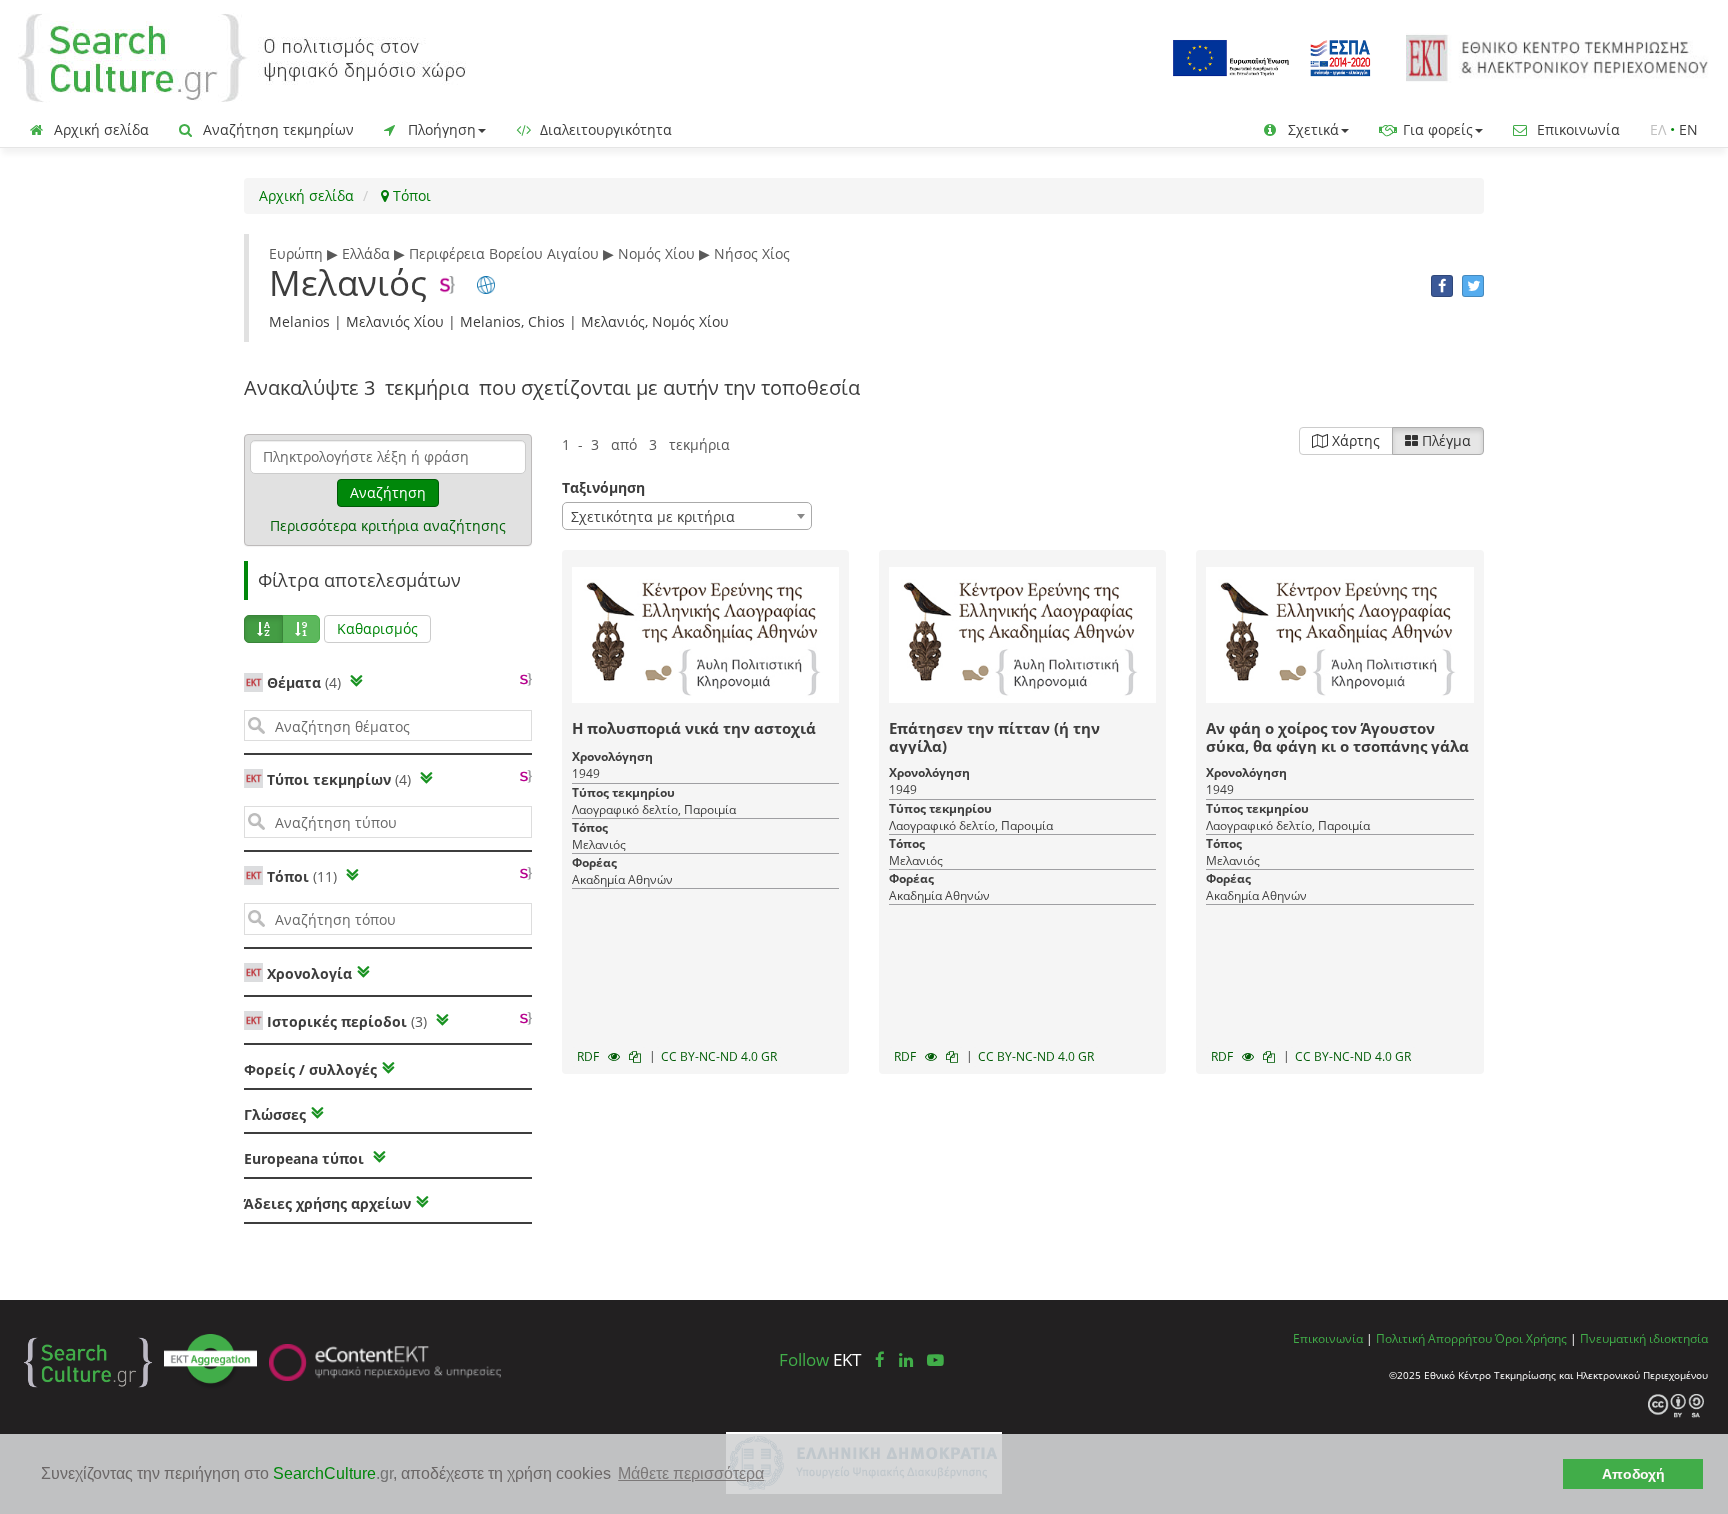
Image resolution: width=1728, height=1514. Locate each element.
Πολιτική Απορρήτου (1434, 1338)
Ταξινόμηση (603, 487)
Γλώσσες (275, 1114)
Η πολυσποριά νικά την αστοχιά (694, 728)
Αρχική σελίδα (99, 129)
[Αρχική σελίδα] (242, 56)
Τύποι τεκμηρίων (339, 779)
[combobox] (687, 516)
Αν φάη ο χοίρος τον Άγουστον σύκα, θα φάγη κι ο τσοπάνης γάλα (1337, 737)
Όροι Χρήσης (1531, 1338)
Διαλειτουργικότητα (604, 129)
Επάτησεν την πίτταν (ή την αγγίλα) (994, 737)
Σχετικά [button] (1311, 129)
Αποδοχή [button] (1633, 1474)
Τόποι (410, 195)
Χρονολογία (307, 973)
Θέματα (304, 682)
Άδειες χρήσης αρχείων (327, 1203)
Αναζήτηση (388, 492)
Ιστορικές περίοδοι (347, 1021)
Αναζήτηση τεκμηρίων (276, 129)
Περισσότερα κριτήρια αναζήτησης (388, 525)
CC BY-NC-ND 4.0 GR (719, 1056)
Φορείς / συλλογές (310, 1069)
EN (1688, 129)
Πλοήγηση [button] (440, 129)
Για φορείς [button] (1436, 129)
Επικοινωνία (1576, 129)
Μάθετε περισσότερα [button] (691, 1473)
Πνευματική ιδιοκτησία (1644, 1338)
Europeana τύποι (306, 1158)
